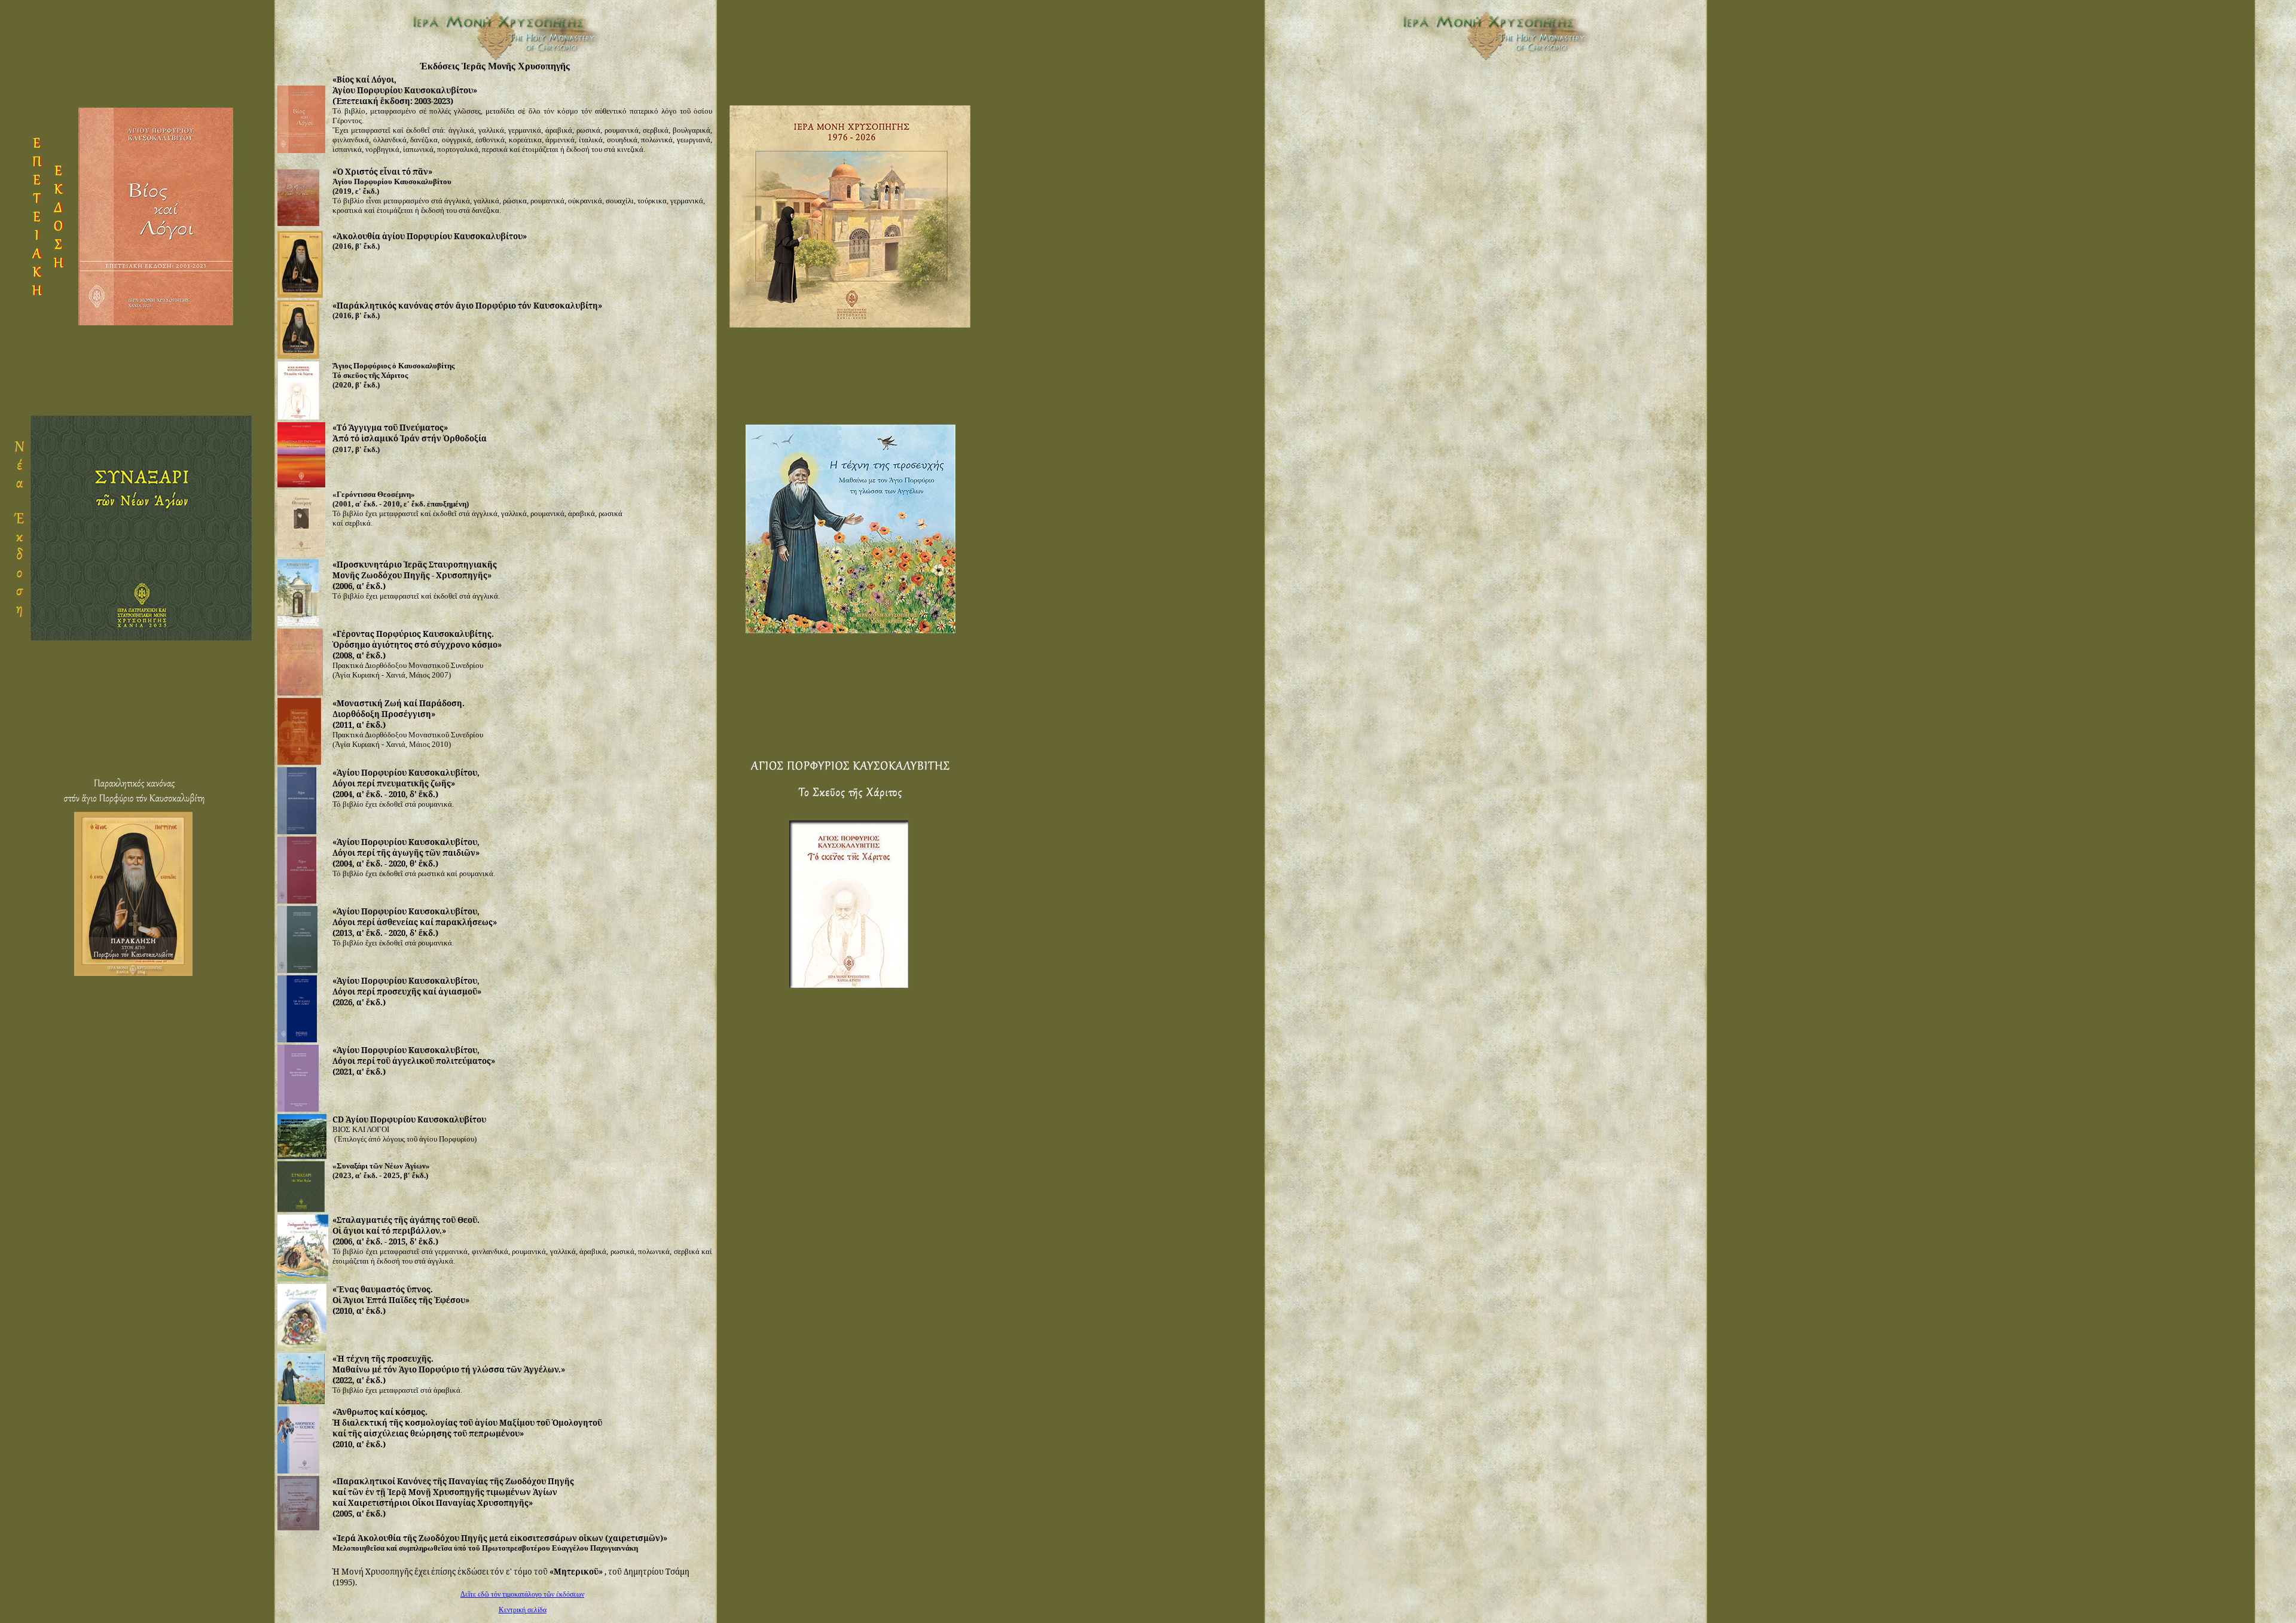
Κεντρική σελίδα (523, 1610)
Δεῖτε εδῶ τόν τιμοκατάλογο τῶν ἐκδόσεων (522, 1594)
